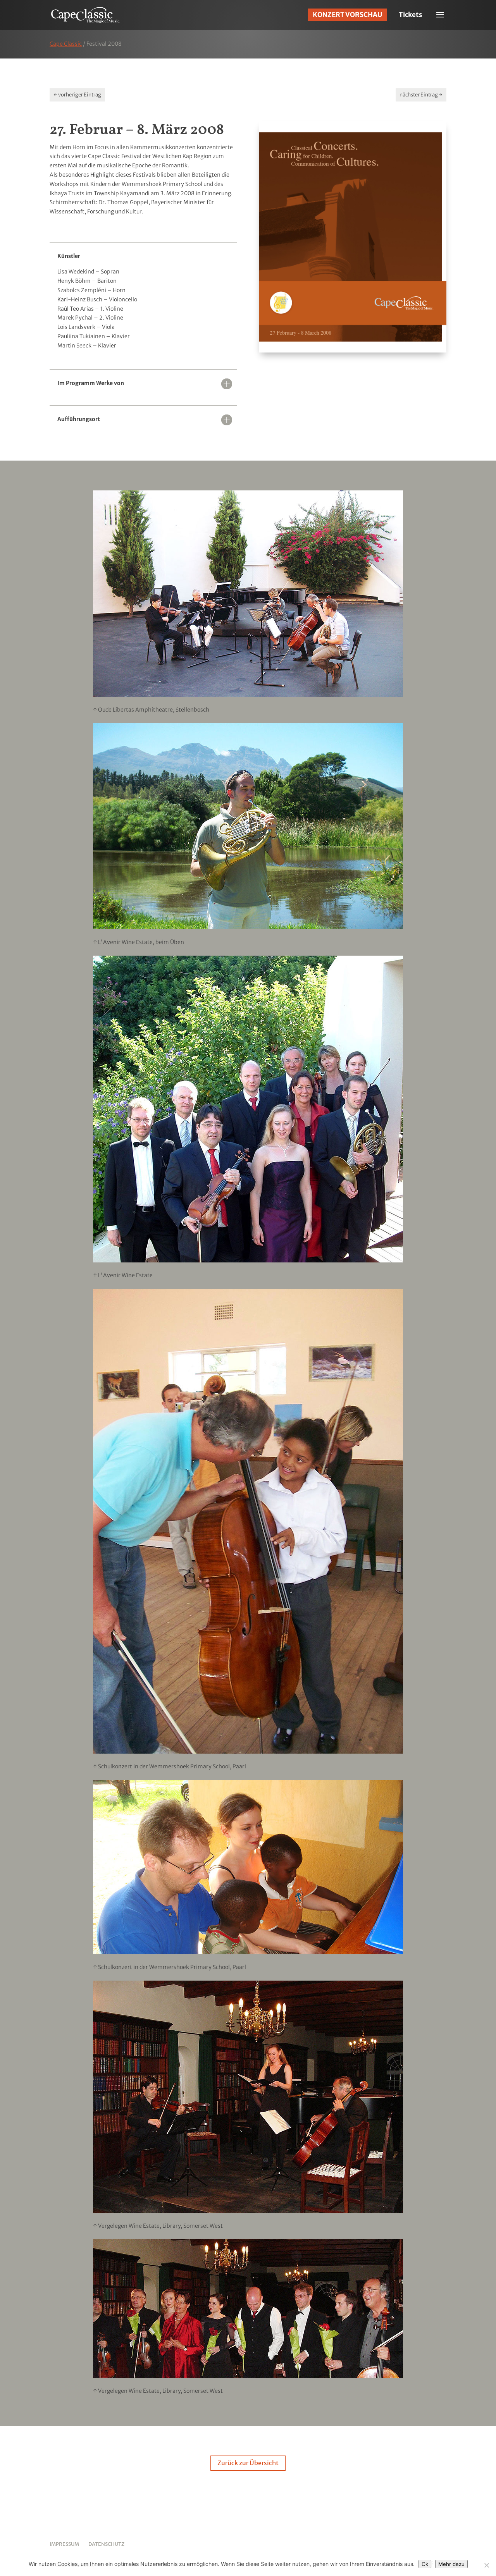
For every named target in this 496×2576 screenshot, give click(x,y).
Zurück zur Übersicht (248, 2463)
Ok (425, 2564)
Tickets (411, 15)
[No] (486, 2565)
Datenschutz (106, 2544)
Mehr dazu (451, 2564)
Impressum (64, 2544)
